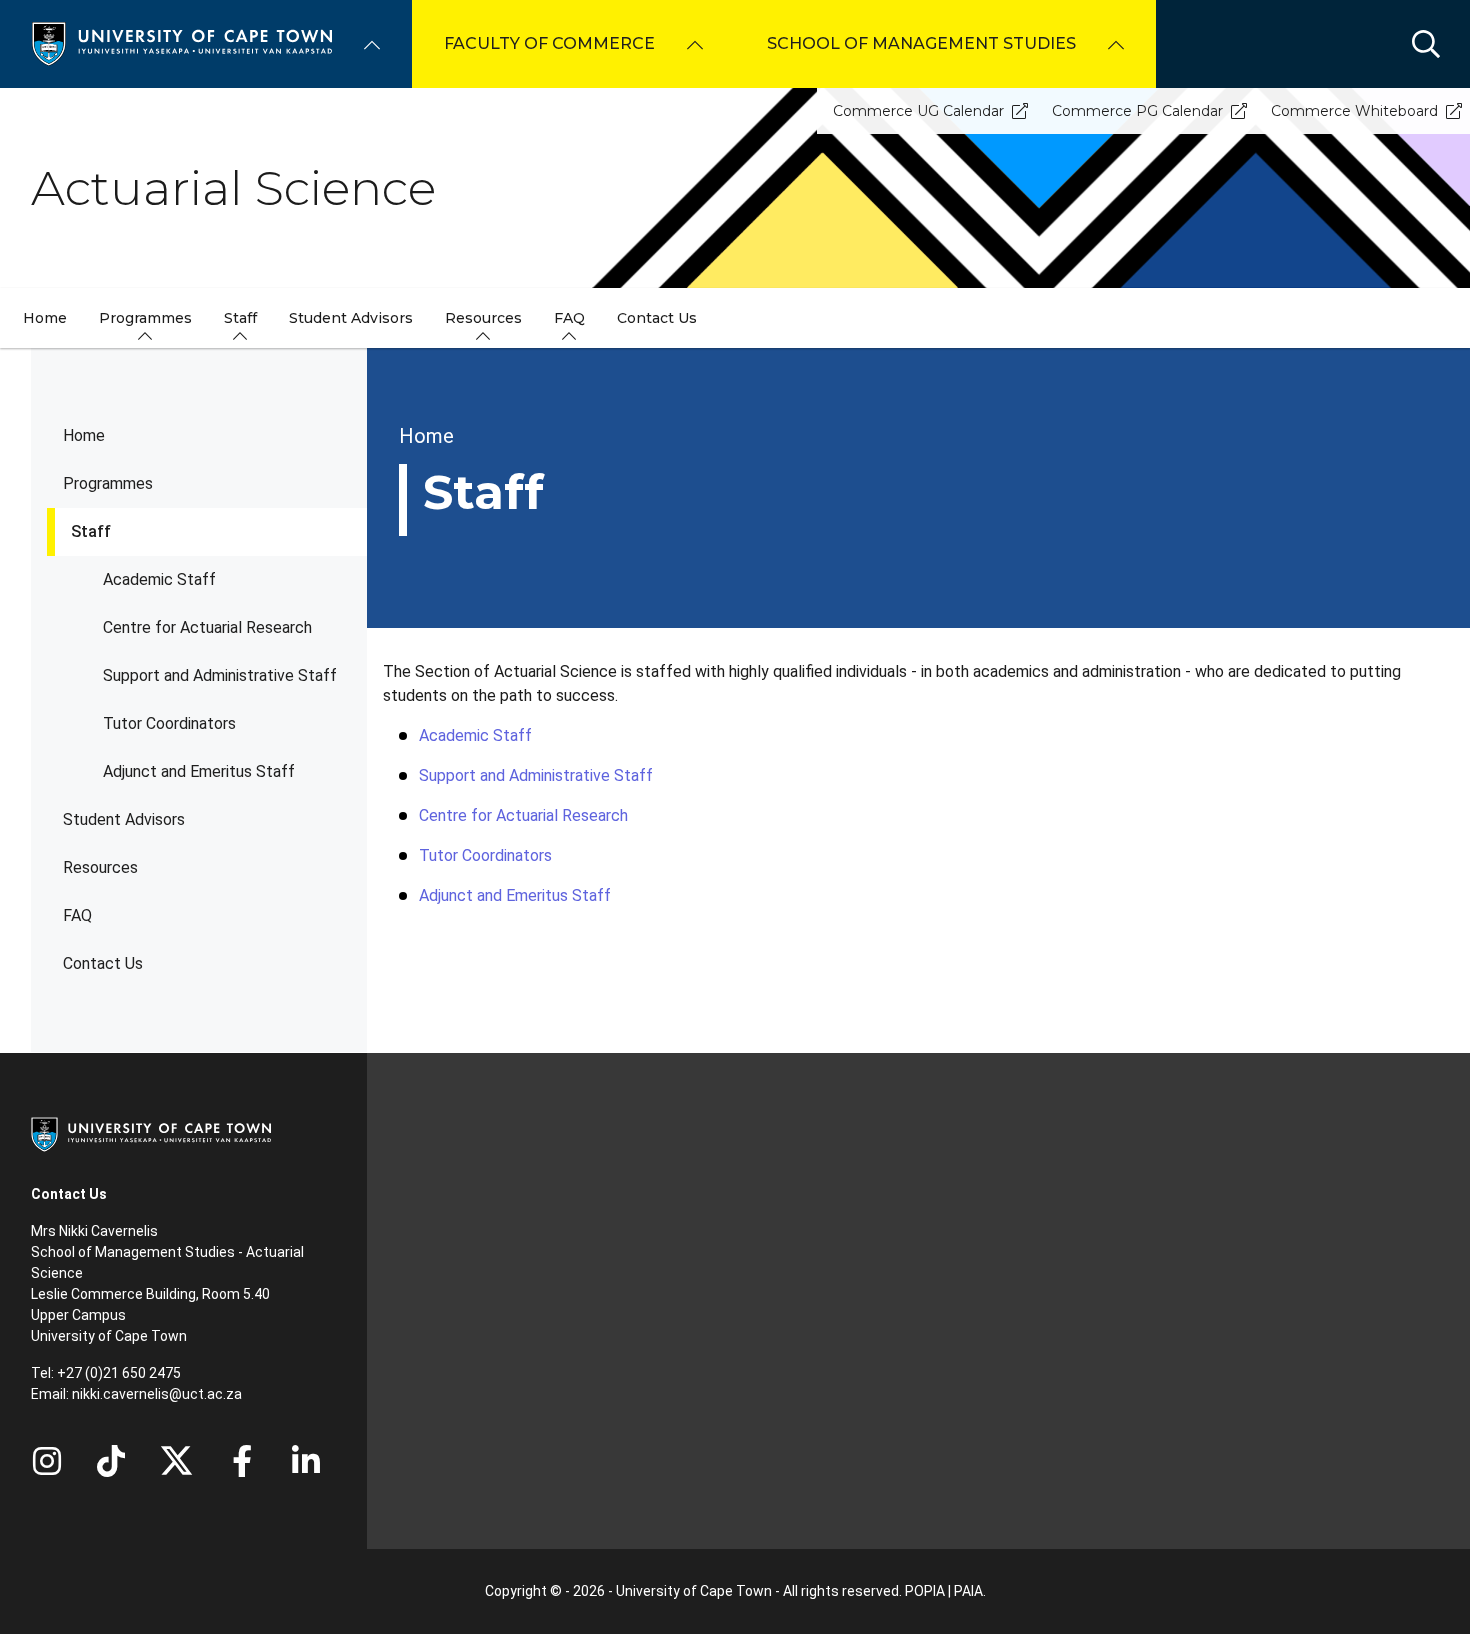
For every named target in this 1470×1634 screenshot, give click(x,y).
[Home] (182, 42)
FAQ (77, 915)
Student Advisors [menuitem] (351, 318)
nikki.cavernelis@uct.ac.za (157, 1394)
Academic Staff (159, 579)
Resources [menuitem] (483, 318)
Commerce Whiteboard (1354, 111)
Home (84, 435)
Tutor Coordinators (169, 723)
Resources (100, 867)
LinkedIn (306, 1461)
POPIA (925, 1591)
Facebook (242, 1461)
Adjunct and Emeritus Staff (199, 771)
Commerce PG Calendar (1137, 111)
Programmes (108, 483)
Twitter (176, 1461)
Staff (91, 531)
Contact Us (103, 963)
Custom (111, 1461)
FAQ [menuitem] (569, 318)
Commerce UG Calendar (918, 111)
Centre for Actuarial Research (207, 627)
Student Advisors (124, 819)
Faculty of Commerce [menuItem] (549, 43)
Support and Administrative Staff (220, 675)
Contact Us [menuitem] (657, 318)
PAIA (968, 1591)
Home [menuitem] (45, 318)
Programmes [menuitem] (145, 318)
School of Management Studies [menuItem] (921, 43)
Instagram (47, 1461)
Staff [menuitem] (240, 318)
